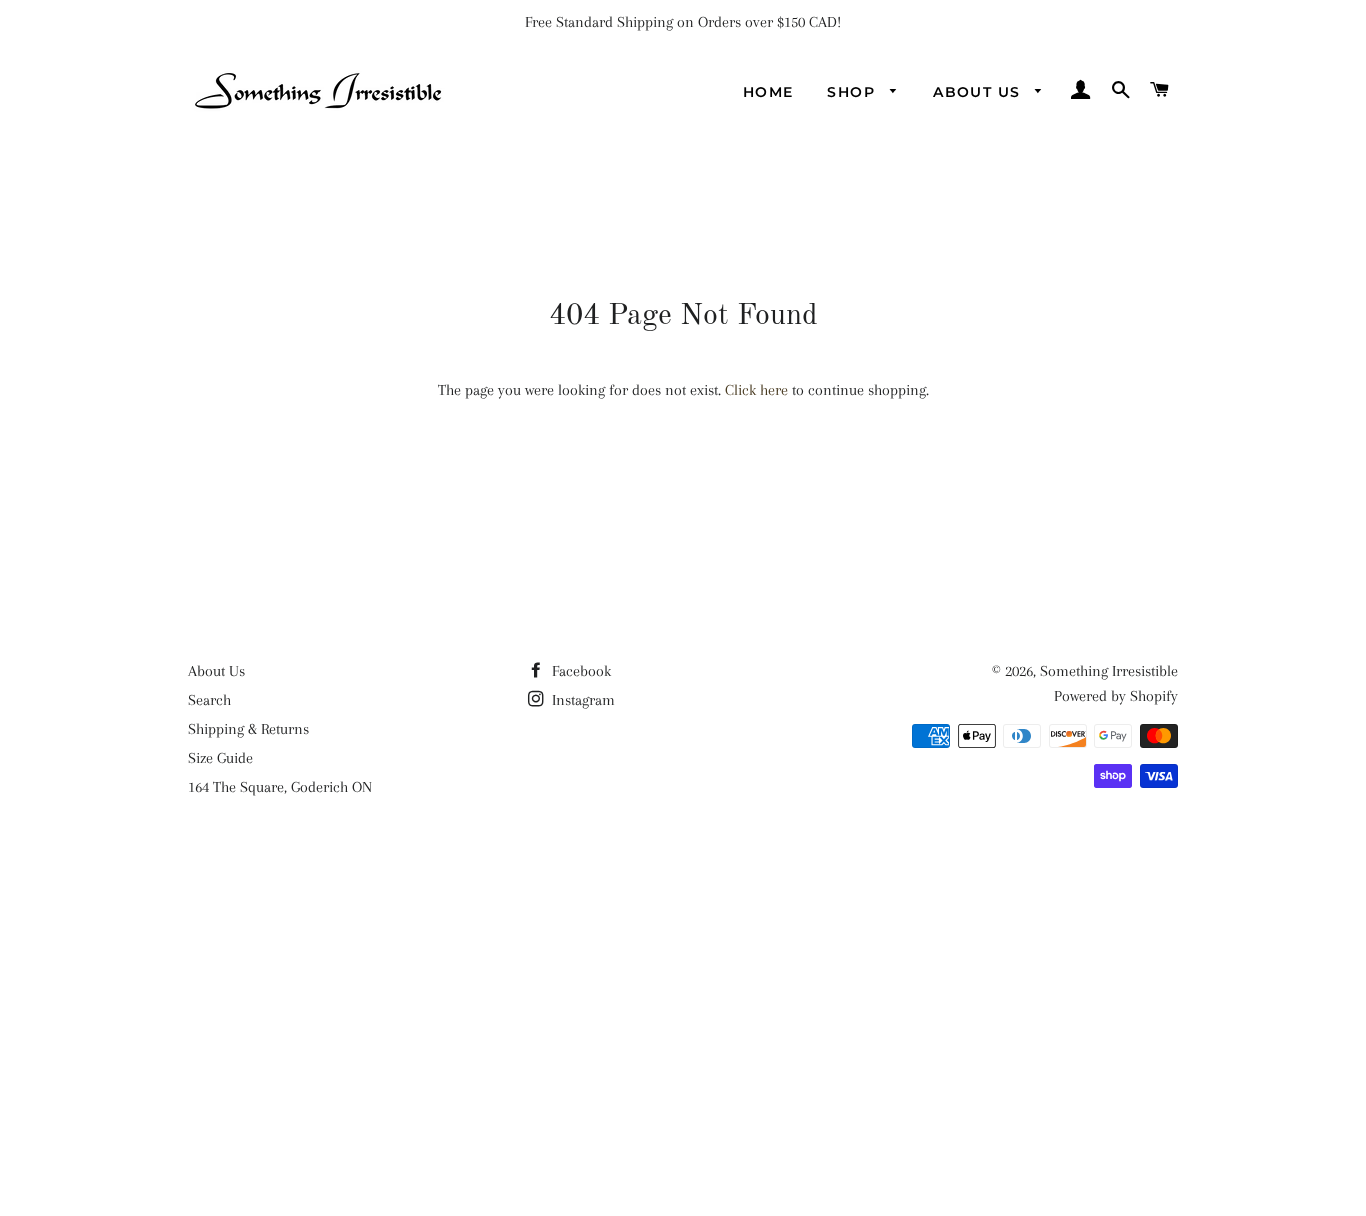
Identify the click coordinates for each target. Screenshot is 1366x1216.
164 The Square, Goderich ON (280, 787)
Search (209, 700)
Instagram (581, 700)
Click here (756, 390)
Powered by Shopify (1116, 696)
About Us (216, 671)
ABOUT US (979, 92)
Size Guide (220, 758)
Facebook (579, 671)
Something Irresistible (1109, 671)
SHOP (853, 92)
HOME (768, 92)
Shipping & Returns (248, 729)
